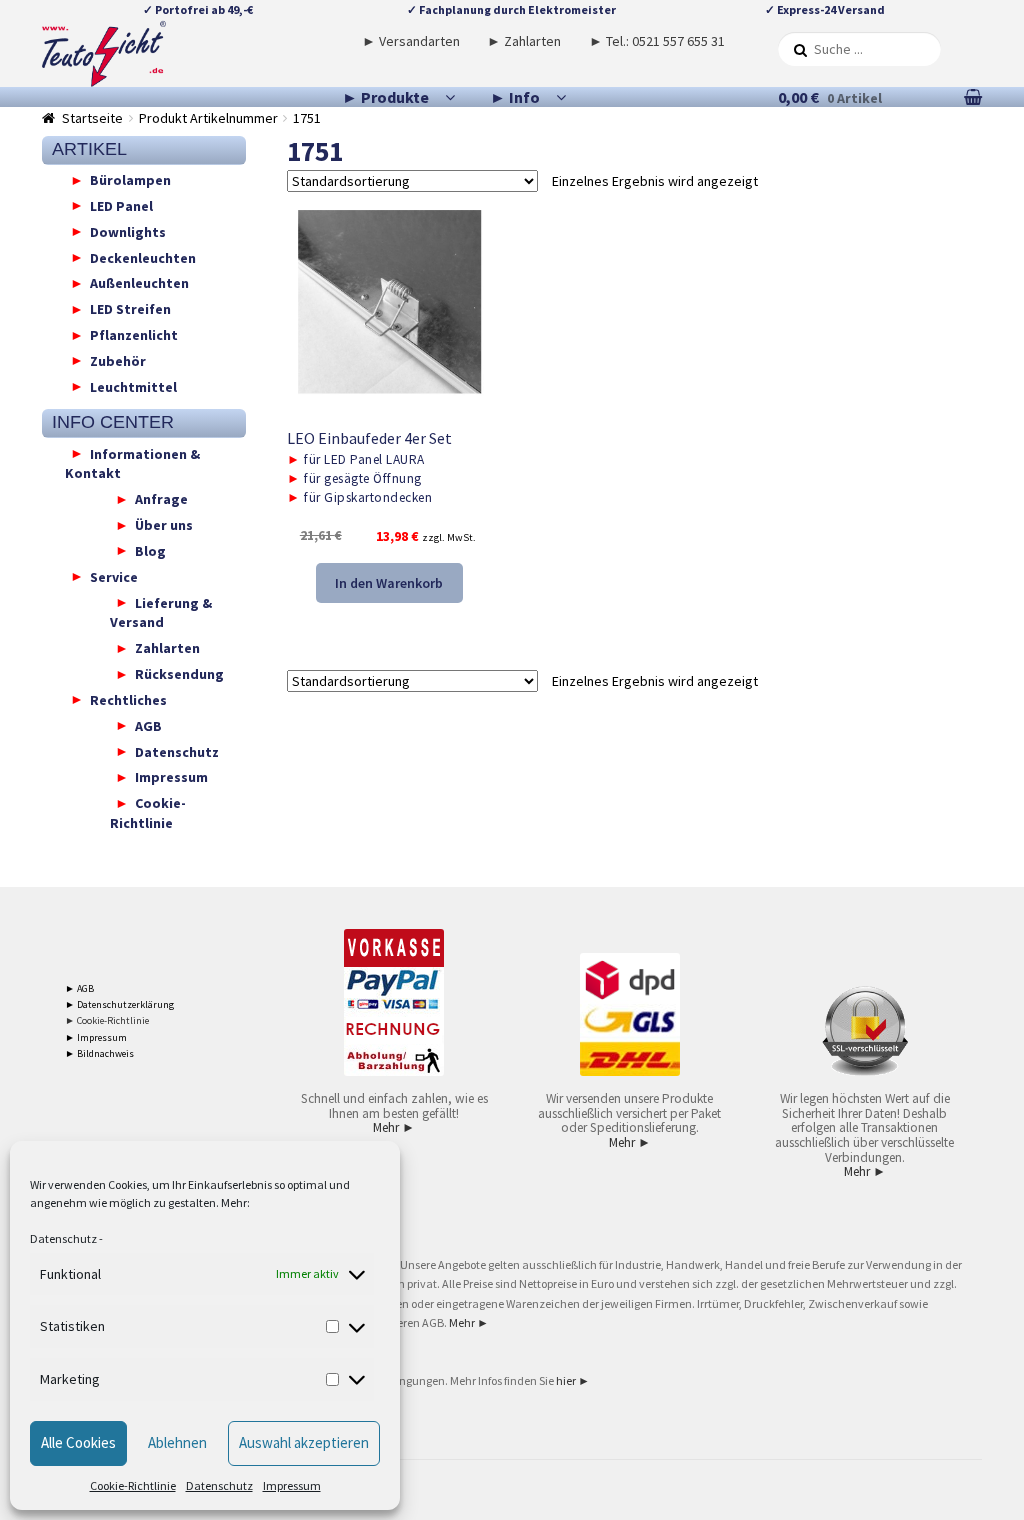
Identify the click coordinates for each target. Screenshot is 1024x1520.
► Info (515, 97)
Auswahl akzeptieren (304, 1442)
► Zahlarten (524, 41)
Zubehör (118, 360)
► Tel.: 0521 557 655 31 (657, 41)
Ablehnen (177, 1442)
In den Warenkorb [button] (389, 583)
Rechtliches (128, 699)
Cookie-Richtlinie (133, 1485)
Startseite (92, 118)
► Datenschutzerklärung (119, 1004)
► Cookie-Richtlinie (107, 1020)
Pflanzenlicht (134, 335)
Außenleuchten (139, 283)
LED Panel (121, 205)
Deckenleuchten (143, 257)
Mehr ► (394, 1127)
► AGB (79, 988)
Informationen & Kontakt (132, 463)
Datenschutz (63, 1238)
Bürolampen (130, 180)
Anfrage (161, 499)
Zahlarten (167, 648)
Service (114, 576)
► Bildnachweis (99, 1053)
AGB (148, 725)
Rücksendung (179, 674)
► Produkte (385, 97)
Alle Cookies (78, 1442)
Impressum (292, 1485)
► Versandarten (411, 41)
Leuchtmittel (133, 386)
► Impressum (96, 1037)
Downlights (128, 231)
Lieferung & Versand (161, 612)
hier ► (573, 1380)
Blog (150, 550)
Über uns (164, 525)
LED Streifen (130, 309)
